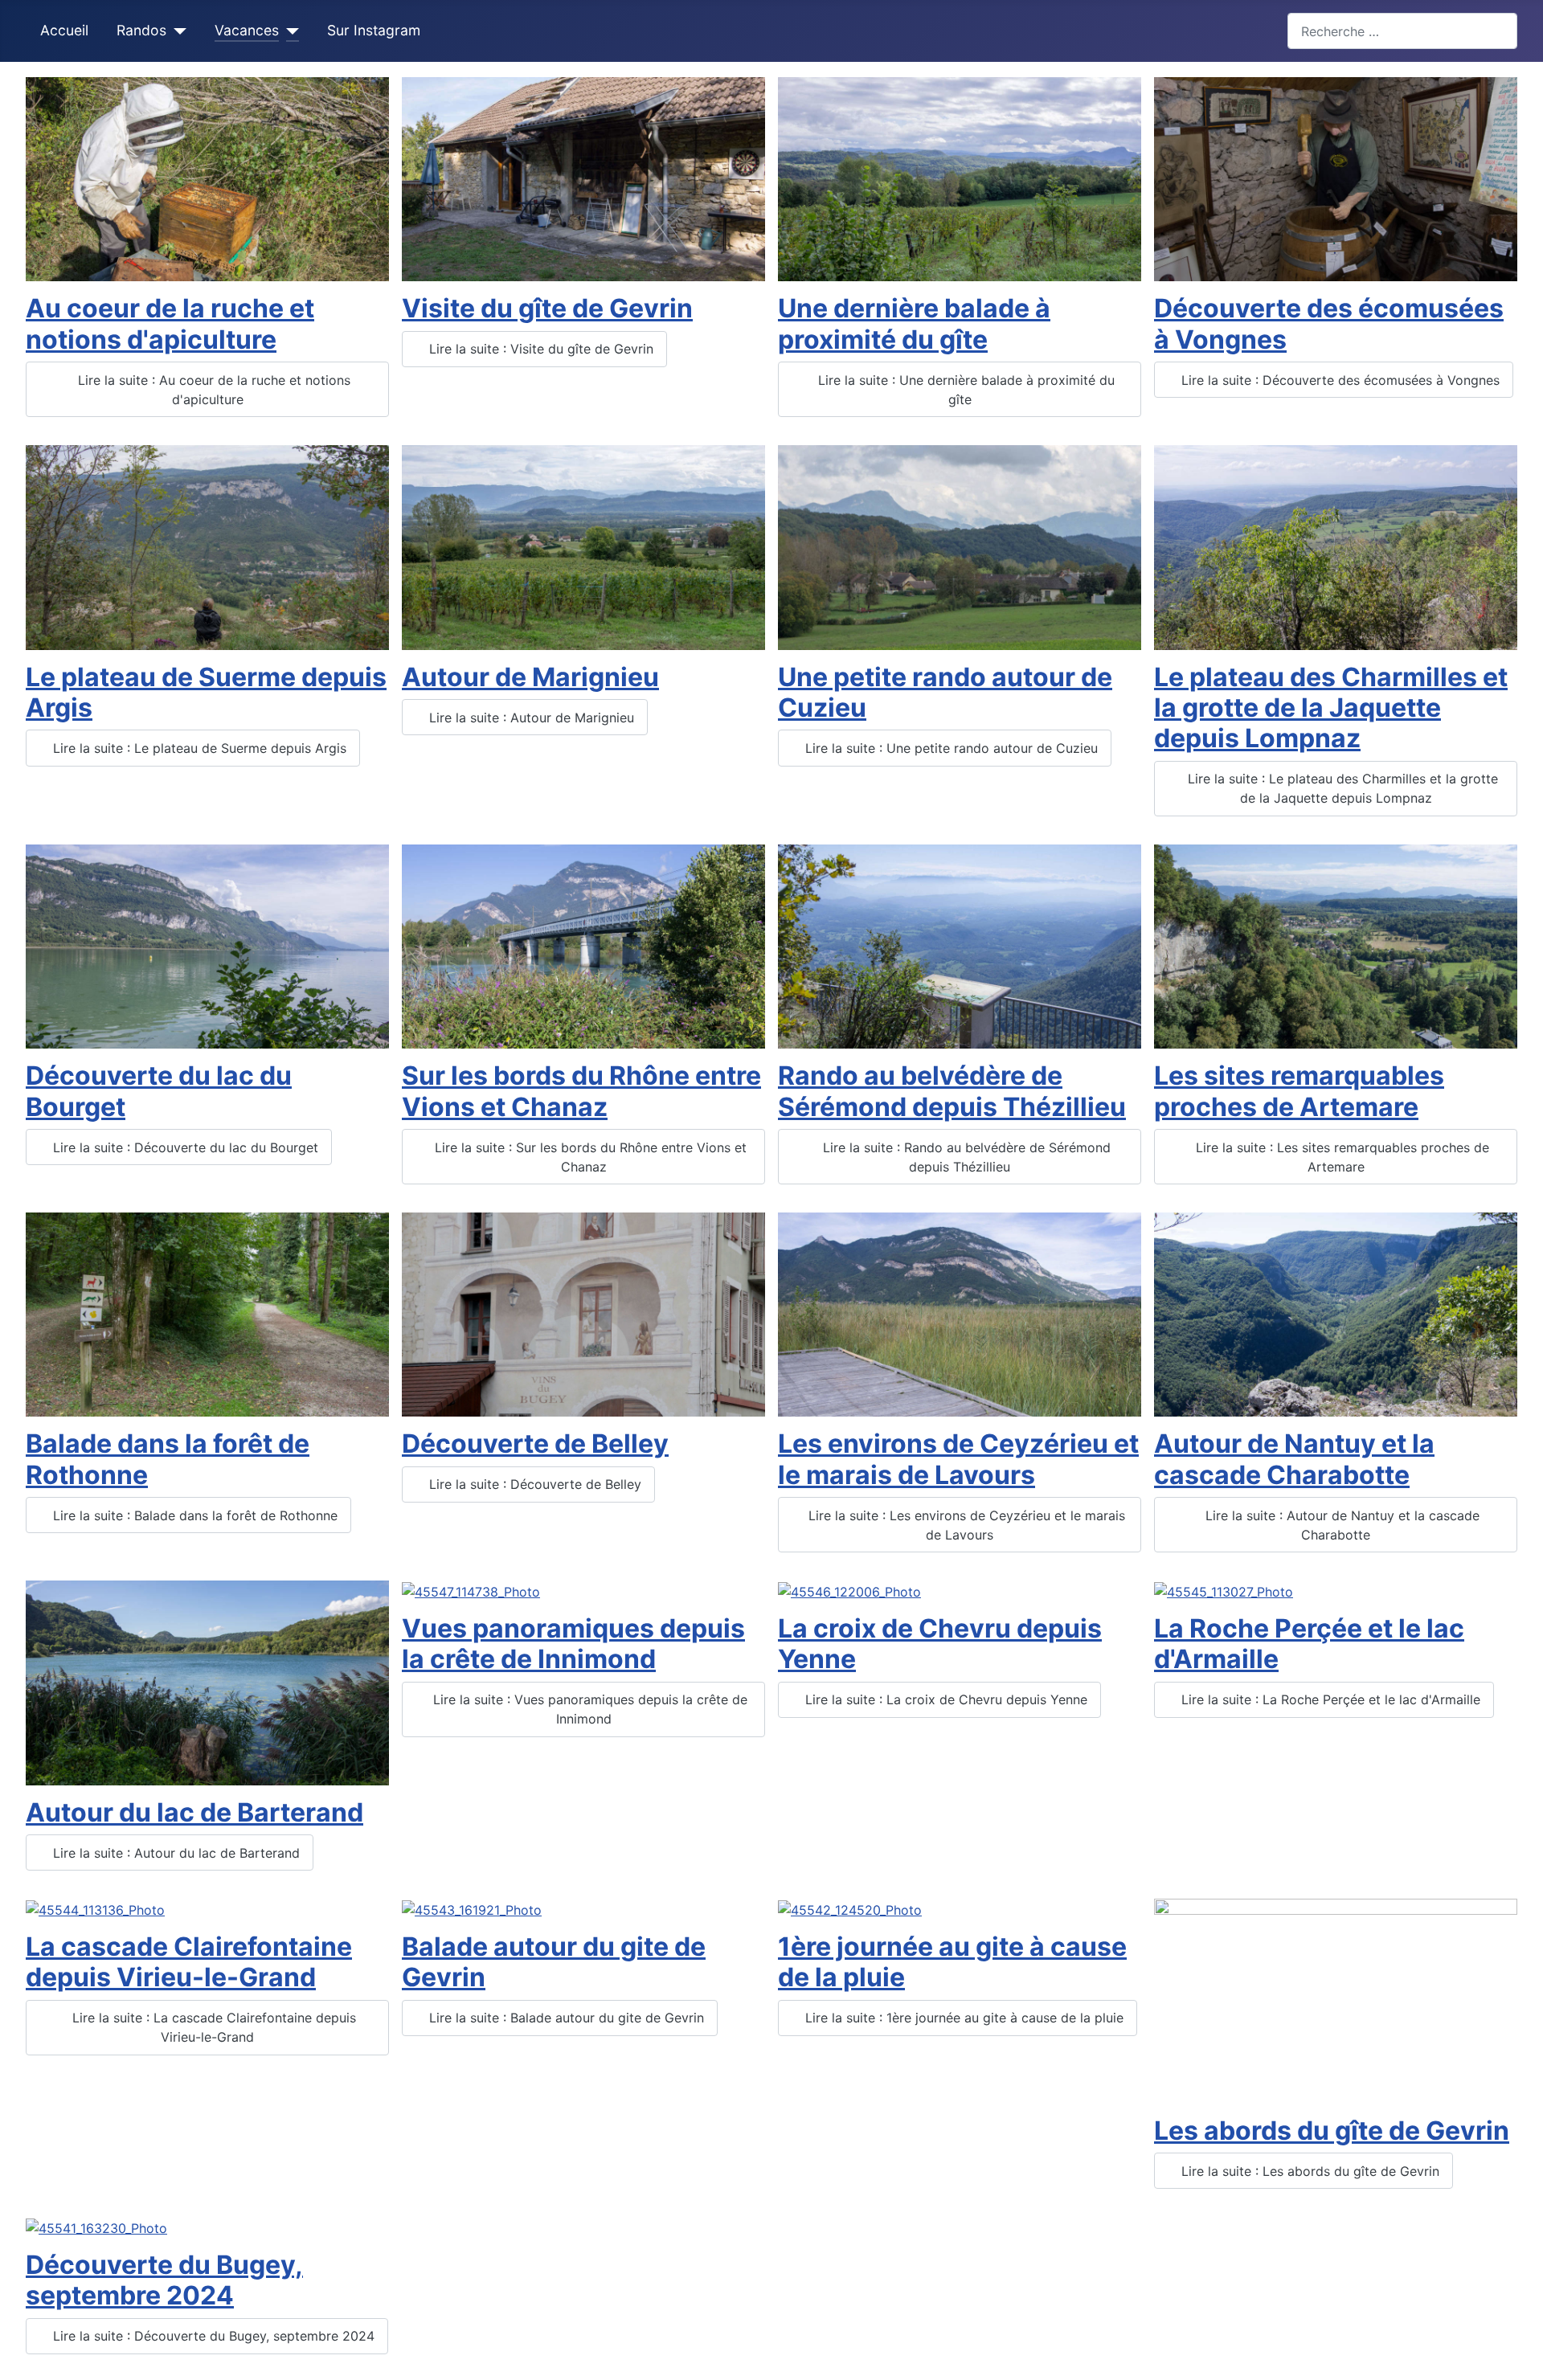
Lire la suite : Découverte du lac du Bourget (184, 1147)
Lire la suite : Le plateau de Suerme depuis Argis (198, 748)
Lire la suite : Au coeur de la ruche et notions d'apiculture (212, 390)
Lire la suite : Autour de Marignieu (530, 718)
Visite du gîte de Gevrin (547, 308)
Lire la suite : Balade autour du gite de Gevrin (565, 2018)
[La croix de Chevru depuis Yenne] (849, 1590)
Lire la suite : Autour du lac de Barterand (174, 1853)
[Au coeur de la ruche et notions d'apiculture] (207, 178)
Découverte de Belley (535, 1444)
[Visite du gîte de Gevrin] (583, 178)
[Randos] (176, 31)
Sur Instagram (374, 30)
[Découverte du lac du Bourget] (207, 946)
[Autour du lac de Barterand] (207, 1682)
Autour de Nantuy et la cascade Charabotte (1294, 1459)
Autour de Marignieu (530, 677)
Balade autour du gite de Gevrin (554, 1962)
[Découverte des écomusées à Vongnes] (1336, 178)
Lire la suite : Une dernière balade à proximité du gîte (964, 390)
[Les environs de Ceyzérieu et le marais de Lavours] (960, 1314)
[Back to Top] (1515, 2350)
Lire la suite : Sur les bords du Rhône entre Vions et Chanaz (589, 1157)
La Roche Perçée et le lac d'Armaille (1309, 1644)
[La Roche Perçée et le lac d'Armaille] (1224, 1590)
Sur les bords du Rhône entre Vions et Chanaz (581, 1091)
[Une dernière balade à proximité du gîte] (960, 178)
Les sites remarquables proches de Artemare (1299, 1091)
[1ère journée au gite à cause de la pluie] (850, 1908)
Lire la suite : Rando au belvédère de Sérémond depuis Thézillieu (965, 1157)
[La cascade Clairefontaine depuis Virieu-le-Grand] (95, 1908)
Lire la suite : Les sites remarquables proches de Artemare (1340, 1157)
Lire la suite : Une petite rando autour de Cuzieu (950, 748)
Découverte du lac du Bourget (159, 1091)
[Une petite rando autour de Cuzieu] (960, 546)
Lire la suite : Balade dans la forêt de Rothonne (193, 1515)
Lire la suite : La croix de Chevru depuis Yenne (944, 1699)
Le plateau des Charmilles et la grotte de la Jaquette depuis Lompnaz (1331, 708)
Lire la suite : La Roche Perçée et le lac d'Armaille (1329, 1699)
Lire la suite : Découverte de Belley (533, 1484)
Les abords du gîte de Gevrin (1332, 2131)
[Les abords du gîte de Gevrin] (1336, 2000)
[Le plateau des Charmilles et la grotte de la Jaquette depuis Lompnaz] (1336, 546)
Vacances (247, 30)
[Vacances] (289, 31)
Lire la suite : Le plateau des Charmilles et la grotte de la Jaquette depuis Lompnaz (1341, 788)
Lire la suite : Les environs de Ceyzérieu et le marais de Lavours (965, 1525)
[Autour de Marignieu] (583, 546)
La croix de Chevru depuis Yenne (940, 1644)
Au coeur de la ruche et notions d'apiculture (170, 323)
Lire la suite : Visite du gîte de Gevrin (539, 349)
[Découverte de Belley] (583, 1314)
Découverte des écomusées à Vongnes (1329, 323)
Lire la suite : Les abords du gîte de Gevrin (1308, 2171)
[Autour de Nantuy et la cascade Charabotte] (1336, 1314)
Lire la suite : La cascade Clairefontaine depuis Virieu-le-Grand (212, 2027)
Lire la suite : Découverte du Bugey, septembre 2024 (212, 2336)
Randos (141, 30)
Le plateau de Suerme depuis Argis (206, 692)
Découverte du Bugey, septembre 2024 (164, 2280)
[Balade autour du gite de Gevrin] (472, 1908)
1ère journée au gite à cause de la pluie (952, 1962)
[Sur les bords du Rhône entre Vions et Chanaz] (583, 946)
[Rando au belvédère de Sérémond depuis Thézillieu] (960, 946)
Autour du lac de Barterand (194, 1812)
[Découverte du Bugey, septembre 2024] (96, 2227)
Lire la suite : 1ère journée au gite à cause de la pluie (962, 2018)
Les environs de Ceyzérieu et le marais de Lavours (958, 1459)
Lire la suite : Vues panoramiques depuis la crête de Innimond (588, 1709)
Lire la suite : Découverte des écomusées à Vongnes (1338, 380)
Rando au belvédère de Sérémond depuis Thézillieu (952, 1091)
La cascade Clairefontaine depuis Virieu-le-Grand (189, 1962)
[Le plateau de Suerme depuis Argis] (207, 546)
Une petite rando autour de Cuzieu (945, 692)
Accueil (64, 30)
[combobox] (1402, 31)
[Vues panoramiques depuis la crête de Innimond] (471, 1590)
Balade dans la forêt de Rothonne (168, 1459)
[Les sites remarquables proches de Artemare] (1336, 946)
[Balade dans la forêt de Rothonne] (207, 1314)
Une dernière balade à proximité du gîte (914, 323)
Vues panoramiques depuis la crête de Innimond (573, 1644)
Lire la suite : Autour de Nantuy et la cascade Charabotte (1340, 1525)
